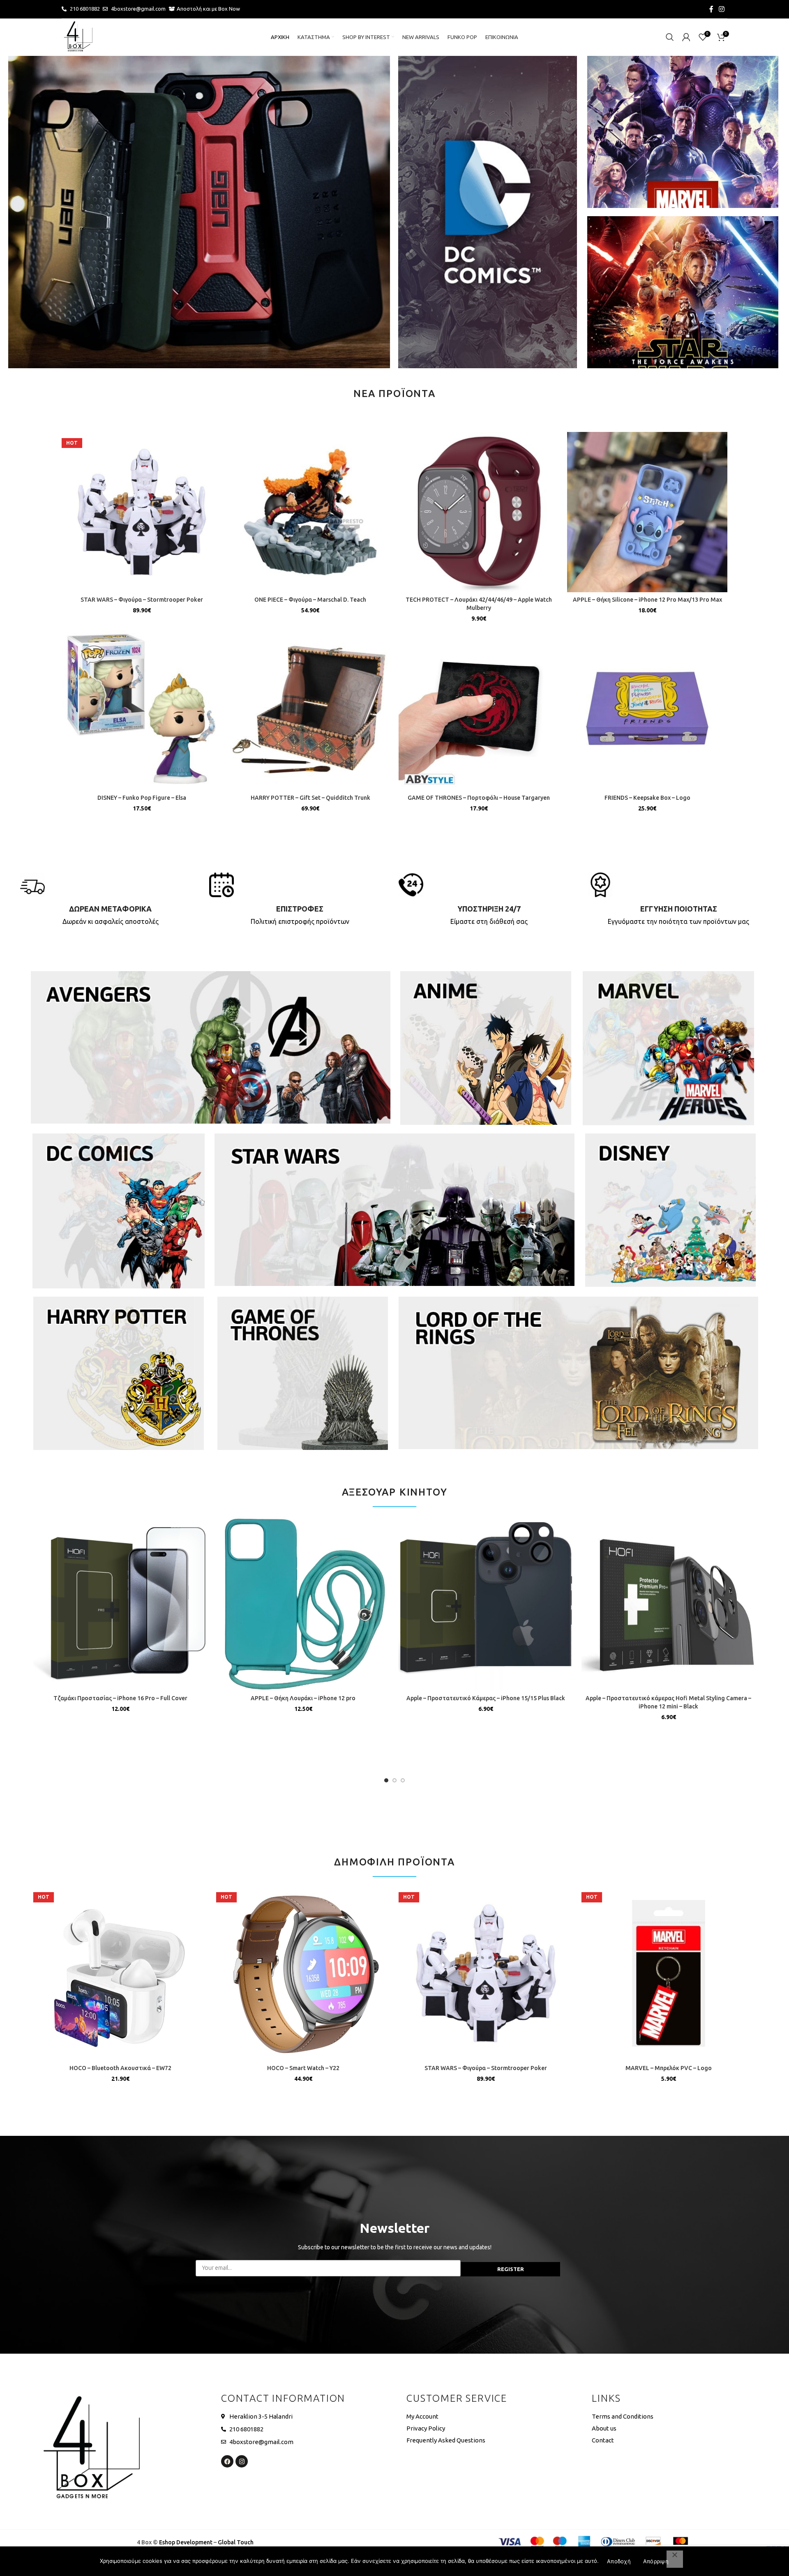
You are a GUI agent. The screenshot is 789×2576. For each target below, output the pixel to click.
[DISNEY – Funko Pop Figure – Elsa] (142, 710)
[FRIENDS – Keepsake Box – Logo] (647, 710)
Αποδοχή (619, 2561)
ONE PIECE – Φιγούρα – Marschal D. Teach (310, 600)
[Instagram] (242, 2461)
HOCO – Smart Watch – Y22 (303, 2068)
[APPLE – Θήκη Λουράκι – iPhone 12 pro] (303, 1603)
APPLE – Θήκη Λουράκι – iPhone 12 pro (303, 1698)
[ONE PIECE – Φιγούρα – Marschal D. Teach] (310, 512)
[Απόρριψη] (675, 2559)
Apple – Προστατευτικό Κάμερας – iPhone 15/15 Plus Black (486, 1698)
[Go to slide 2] (394, 1780)
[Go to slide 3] (403, 1780)
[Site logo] (78, 37)
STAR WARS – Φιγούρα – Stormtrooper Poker (142, 600)
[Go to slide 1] (386, 1780)
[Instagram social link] (722, 9)
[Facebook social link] (711, 9)
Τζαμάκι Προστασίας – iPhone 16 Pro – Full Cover (120, 1698)
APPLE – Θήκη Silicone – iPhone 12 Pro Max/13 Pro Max (647, 600)
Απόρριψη (656, 2561)
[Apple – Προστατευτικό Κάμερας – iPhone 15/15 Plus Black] (486, 1603)
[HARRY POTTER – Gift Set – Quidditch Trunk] (310, 710)
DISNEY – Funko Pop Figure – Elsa (142, 798)
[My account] (686, 37)
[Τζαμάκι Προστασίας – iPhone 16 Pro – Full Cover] (121, 1603)
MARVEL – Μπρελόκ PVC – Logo (669, 2068)
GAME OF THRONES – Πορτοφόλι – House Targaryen (479, 798)
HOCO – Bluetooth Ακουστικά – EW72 (120, 2068)
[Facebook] (227, 2461)
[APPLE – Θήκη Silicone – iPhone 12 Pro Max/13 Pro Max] (647, 512)
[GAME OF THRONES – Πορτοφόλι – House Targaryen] (479, 710)
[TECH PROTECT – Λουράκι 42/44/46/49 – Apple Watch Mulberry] (479, 512)
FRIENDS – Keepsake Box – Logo (647, 798)
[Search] (670, 37)
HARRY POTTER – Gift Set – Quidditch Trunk (310, 798)
